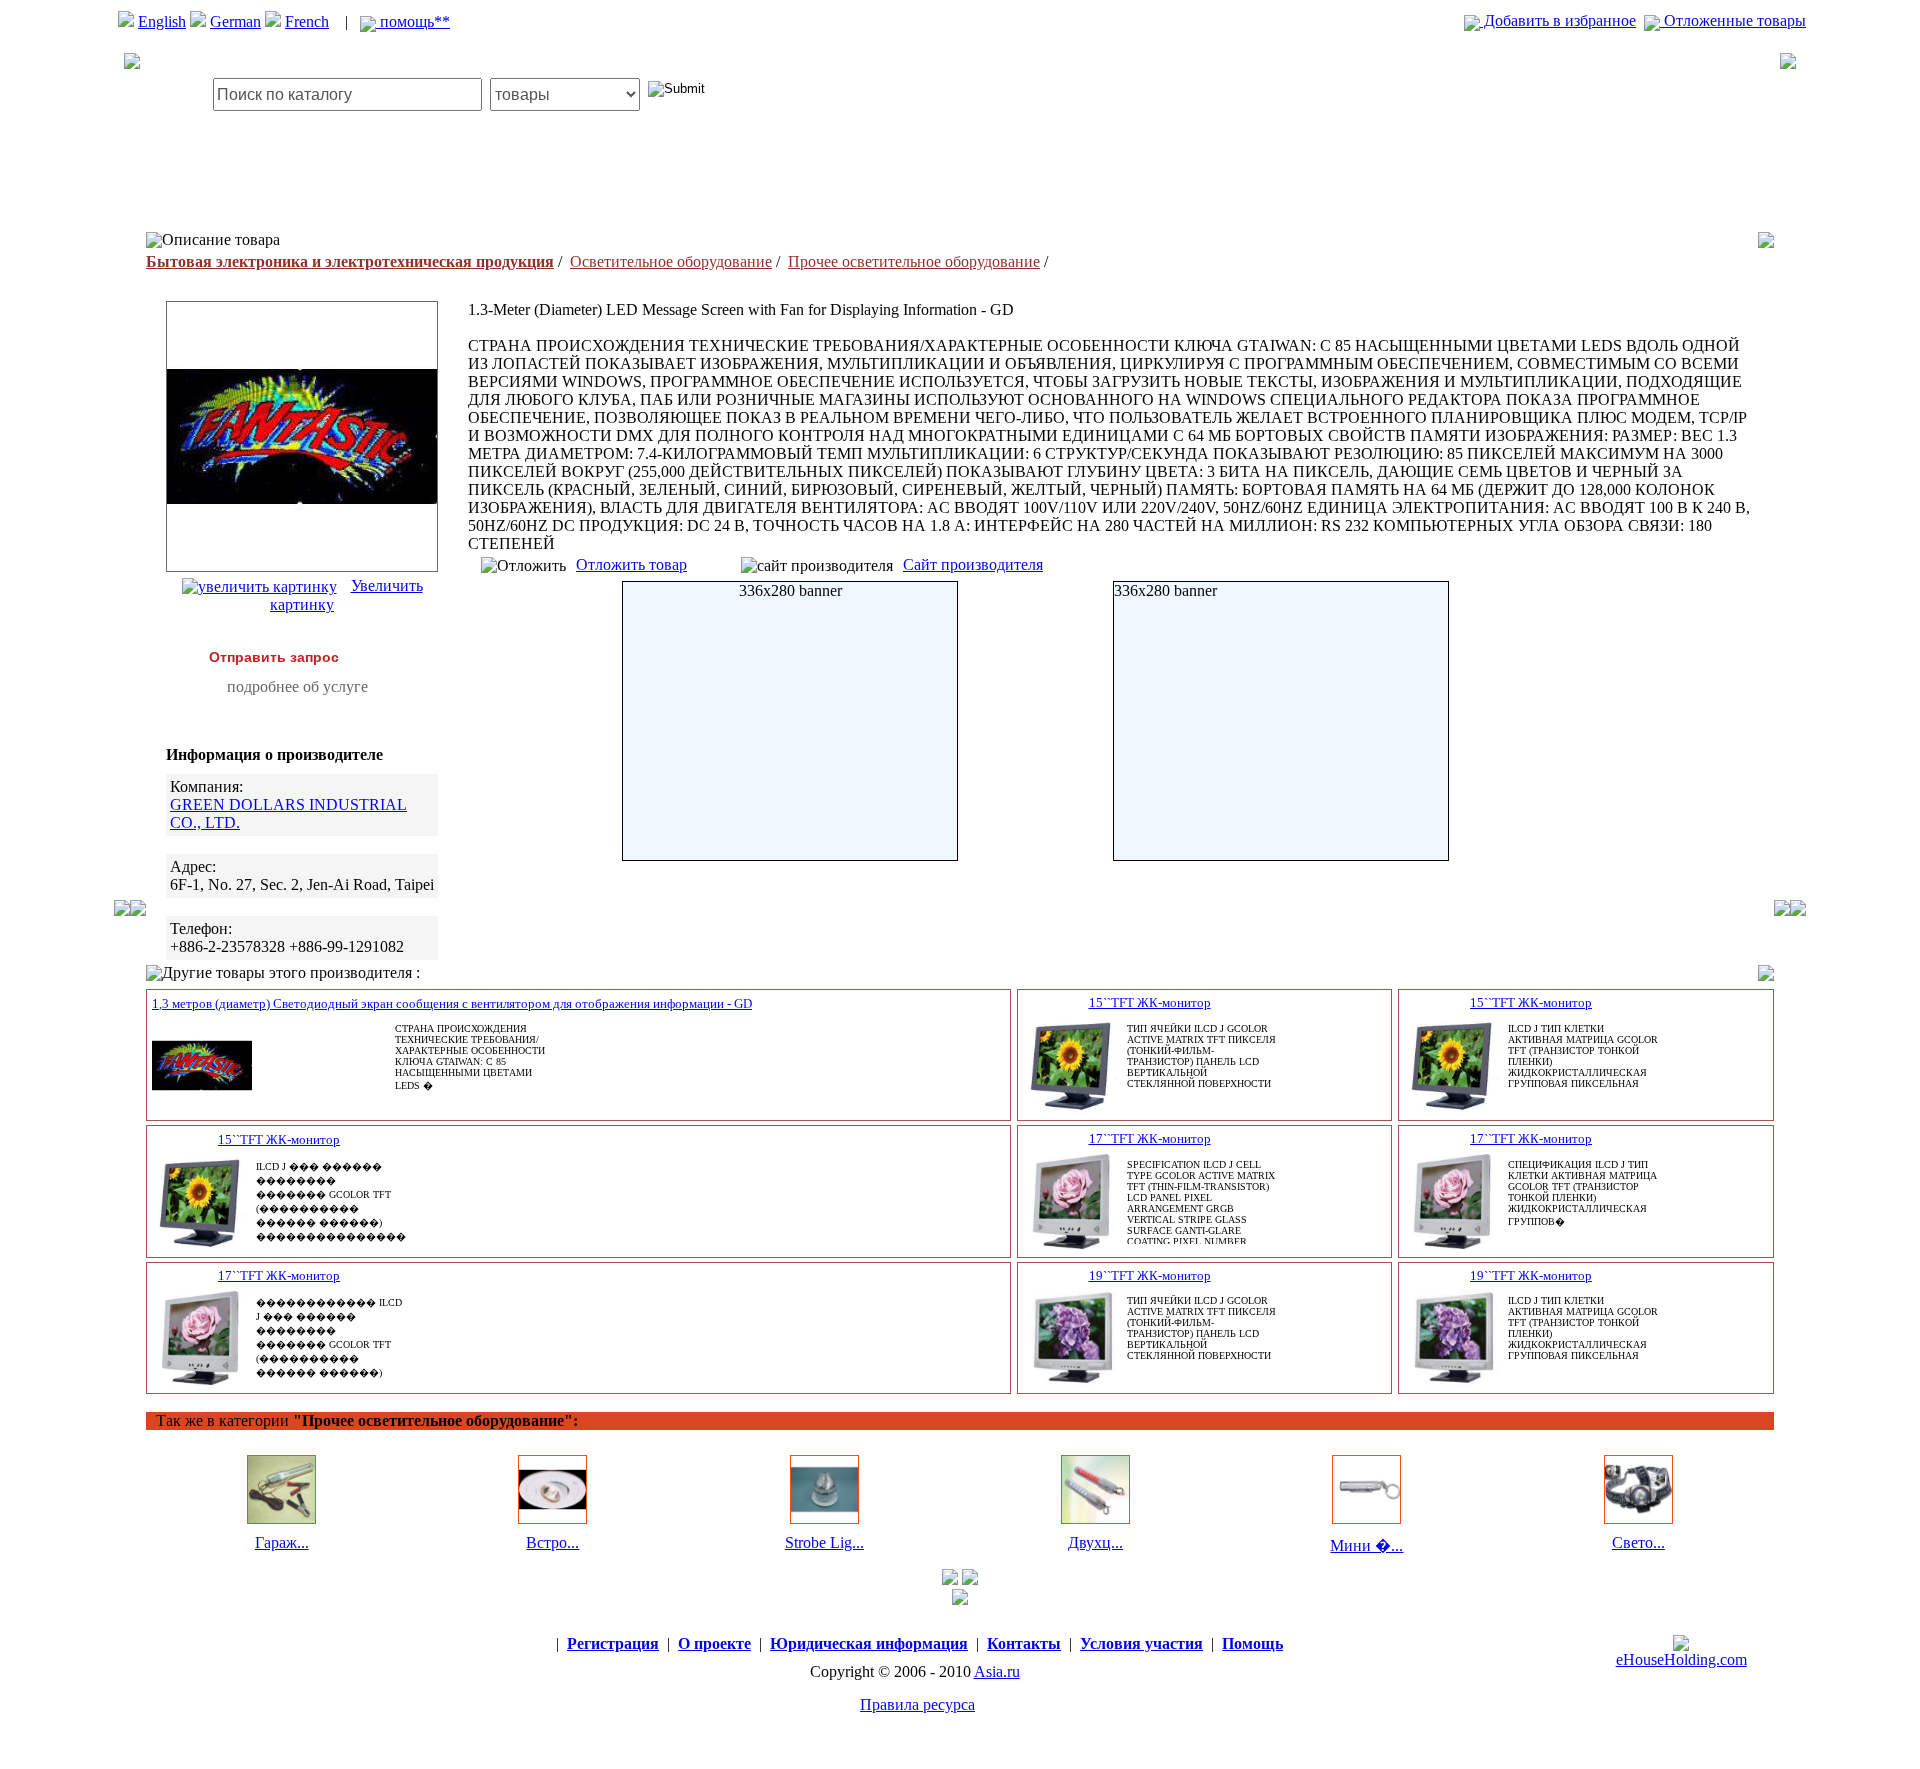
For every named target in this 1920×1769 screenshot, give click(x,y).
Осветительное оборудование (671, 261)
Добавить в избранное (1558, 20)
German (235, 21)
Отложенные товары (1733, 20)
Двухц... (1095, 1542)
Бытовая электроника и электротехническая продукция (350, 261)
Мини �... (1366, 1545)
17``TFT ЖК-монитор (1150, 1138)
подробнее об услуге (297, 686)
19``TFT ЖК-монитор (1150, 1275)
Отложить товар (631, 564)
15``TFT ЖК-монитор (1150, 1002)
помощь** (413, 21)
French (307, 21)
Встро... (552, 1542)
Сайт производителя (973, 564)
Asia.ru (997, 1671)
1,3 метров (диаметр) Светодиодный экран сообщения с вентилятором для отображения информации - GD (452, 1003)
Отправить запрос (274, 657)
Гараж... (282, 1542)
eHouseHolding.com (1681, 1659)
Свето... (1638, 1542)
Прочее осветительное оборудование (914, 261)
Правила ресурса (917, 1704)
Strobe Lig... (824, 1542)
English (162, 21)
